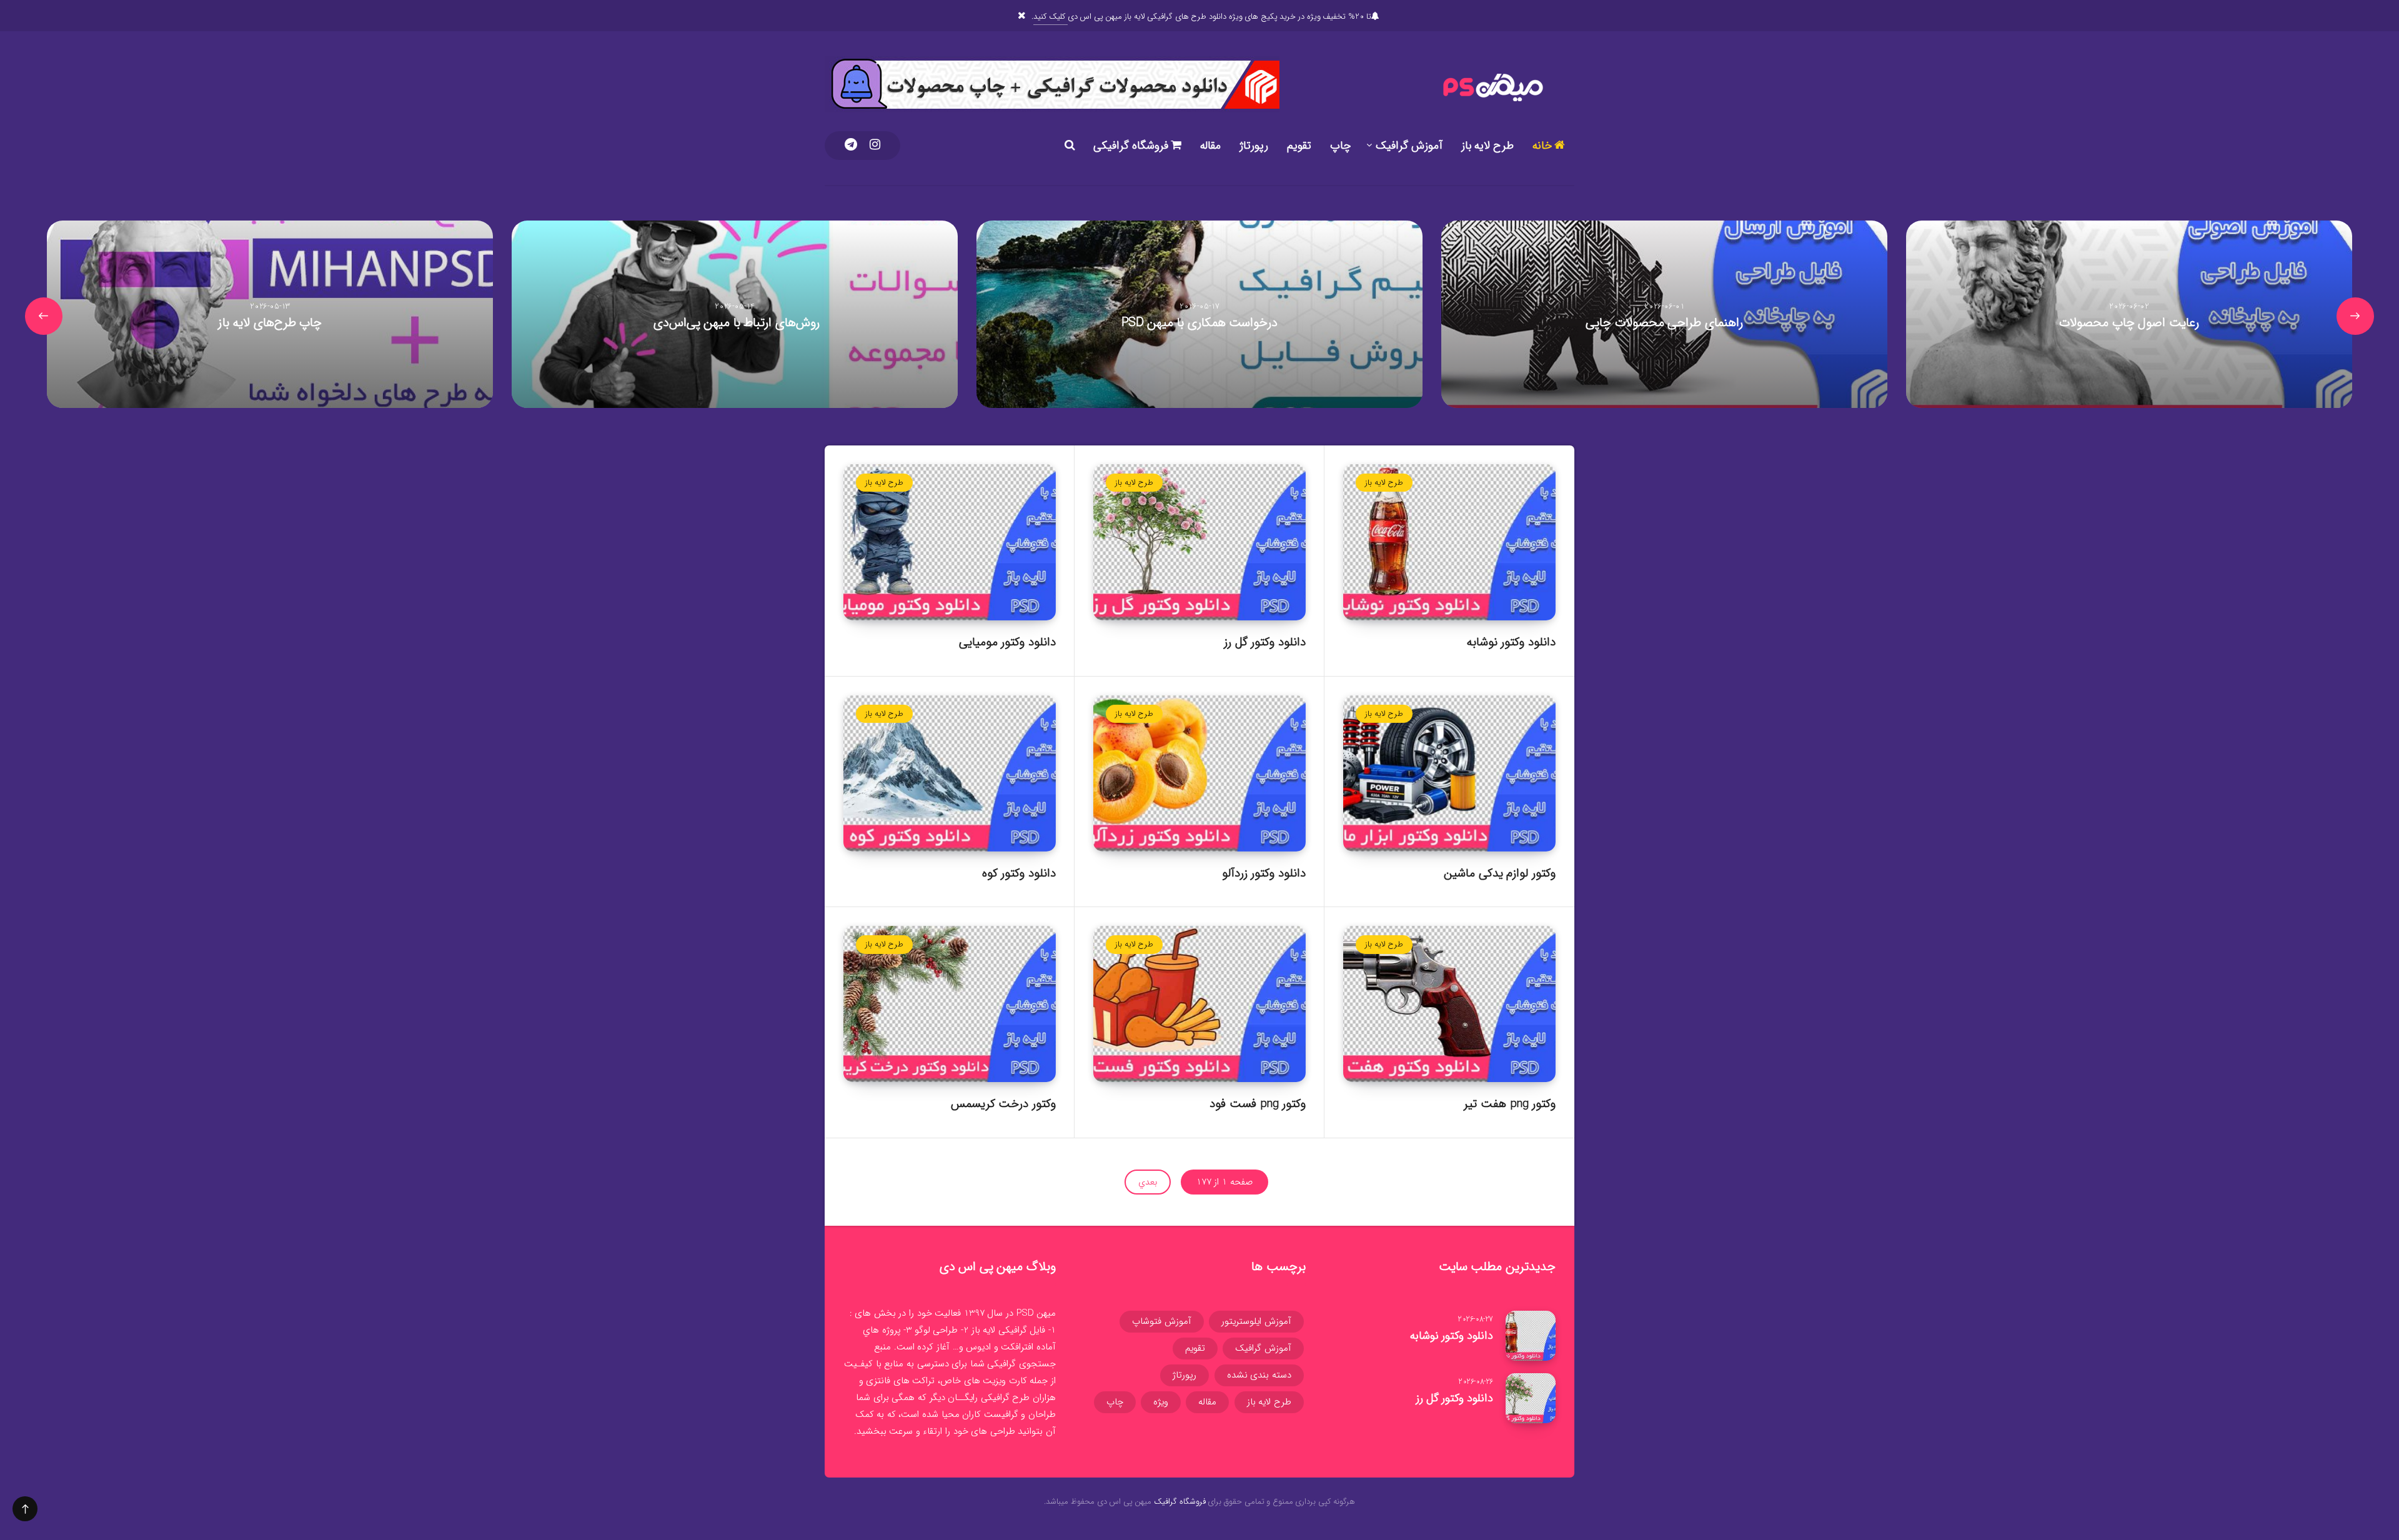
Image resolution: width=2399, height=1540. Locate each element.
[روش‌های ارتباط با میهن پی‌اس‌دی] (735, 314)
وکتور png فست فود (1258, 1104)
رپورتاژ (1254, 146)
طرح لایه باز (1488, 146)
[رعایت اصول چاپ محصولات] (2129, 314)
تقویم (1299, 146)
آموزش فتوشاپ (1162, 1321)
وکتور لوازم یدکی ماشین (1500, 873)
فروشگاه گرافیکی (1132, 146)
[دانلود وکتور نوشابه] (1531, 1336)
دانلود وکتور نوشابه (1511, 642)
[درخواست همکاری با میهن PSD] (1199, 314)
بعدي (1148, 1182)
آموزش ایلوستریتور (1256, 1321)
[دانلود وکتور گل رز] (1531, 1398)
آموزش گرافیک (1409, 146)
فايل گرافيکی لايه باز (1009, 1330)
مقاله (1210, 146)
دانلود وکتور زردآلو (1264, 873)
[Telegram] (851, 146)
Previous (2355, 316)
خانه (1544, 146)
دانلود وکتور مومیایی (1007, 642)
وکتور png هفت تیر (1510, 1104)
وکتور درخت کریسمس (1003, 1104)
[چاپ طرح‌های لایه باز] (270, 314)
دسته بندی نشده (1259, 1375)
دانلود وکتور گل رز (1265, 642)
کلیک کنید (1050, 17)
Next (44, 316)
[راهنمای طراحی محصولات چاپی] (1664, 314)
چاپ (1340, 146)
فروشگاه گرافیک (1180, 1502)
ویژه (1161, 1402)
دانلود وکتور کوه (1019, 873)
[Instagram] (875, 146)
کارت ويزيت (1005, 1381)
